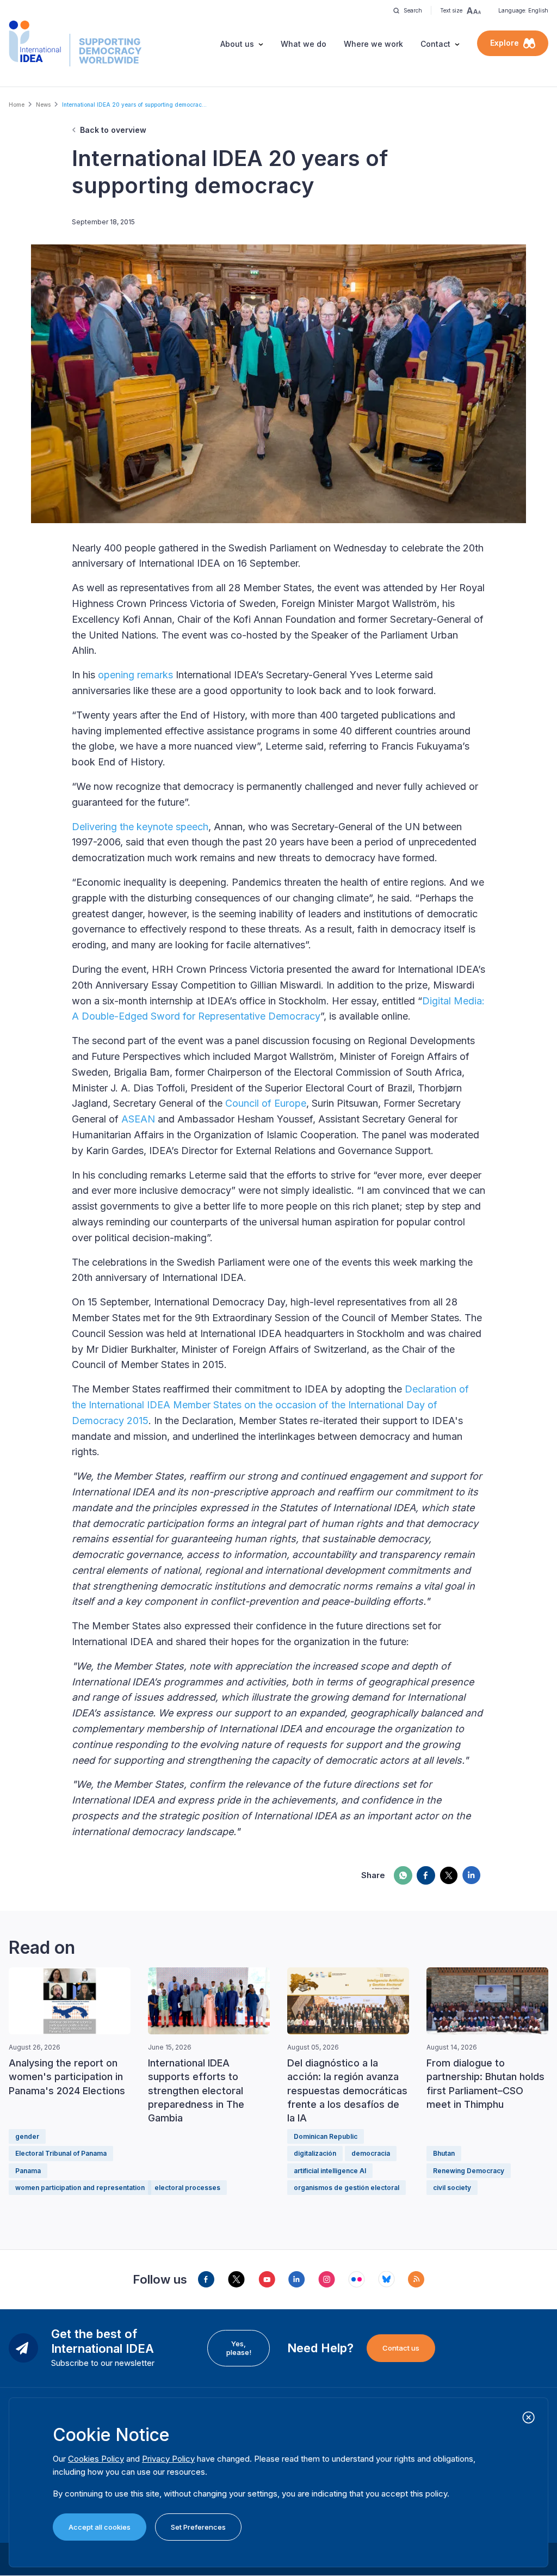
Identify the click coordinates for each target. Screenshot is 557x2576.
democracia (371, 2153)
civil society (452, 2188)
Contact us (401, 2348)
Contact (435, 44)
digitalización (315, 2153)
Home (17, 105)
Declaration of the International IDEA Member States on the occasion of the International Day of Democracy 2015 (270, 1405)
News (43, 105)
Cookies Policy (96, 2459)
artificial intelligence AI (330, 2171)
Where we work (373, 44)
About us (237, 44)
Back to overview (113, 130)
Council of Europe (266, 1103)
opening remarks (135, 675)
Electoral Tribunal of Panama (61, 2153)
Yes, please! (239, 2348)
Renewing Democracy (469, 2171)
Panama (28, 2171)
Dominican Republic (326, 2136)
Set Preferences (198, 2527)
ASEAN (138, 1119)
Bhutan (444, 2153)
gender (27, 2136)
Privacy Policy (168, 2459)
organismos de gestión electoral (346, 2188)
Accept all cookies (100, 2527)
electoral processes (187, 2188)
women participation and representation (80, 2188)
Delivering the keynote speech (140, 827)
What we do (304, 44)
